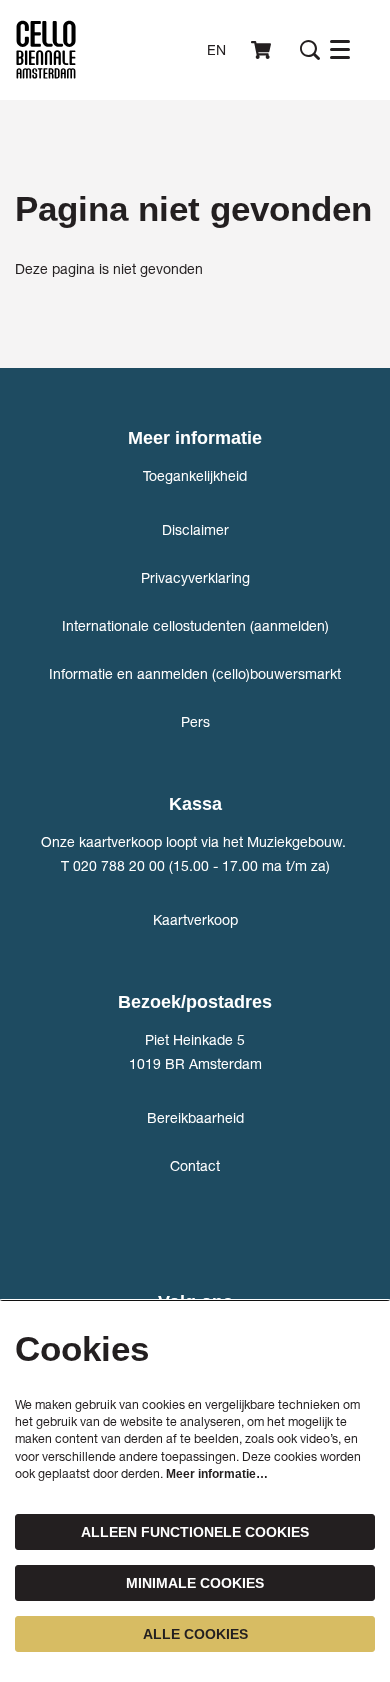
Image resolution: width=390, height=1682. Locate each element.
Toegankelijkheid (195, 475)
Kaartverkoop (195, 919)
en (216, 50)
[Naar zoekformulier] (310, 50)
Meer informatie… (217, 1474)
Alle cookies (195, 1634)
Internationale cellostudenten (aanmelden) (195, 625)
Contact (195, 1165)
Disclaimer (195, 529)
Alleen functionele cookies (195, 1532)
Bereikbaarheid (195, 1117)
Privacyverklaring (195, 577)
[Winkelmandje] (263, 50)
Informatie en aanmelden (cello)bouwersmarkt (195, 673)
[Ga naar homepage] (46, 50)
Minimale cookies (195, 1583)
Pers (195, 721)
